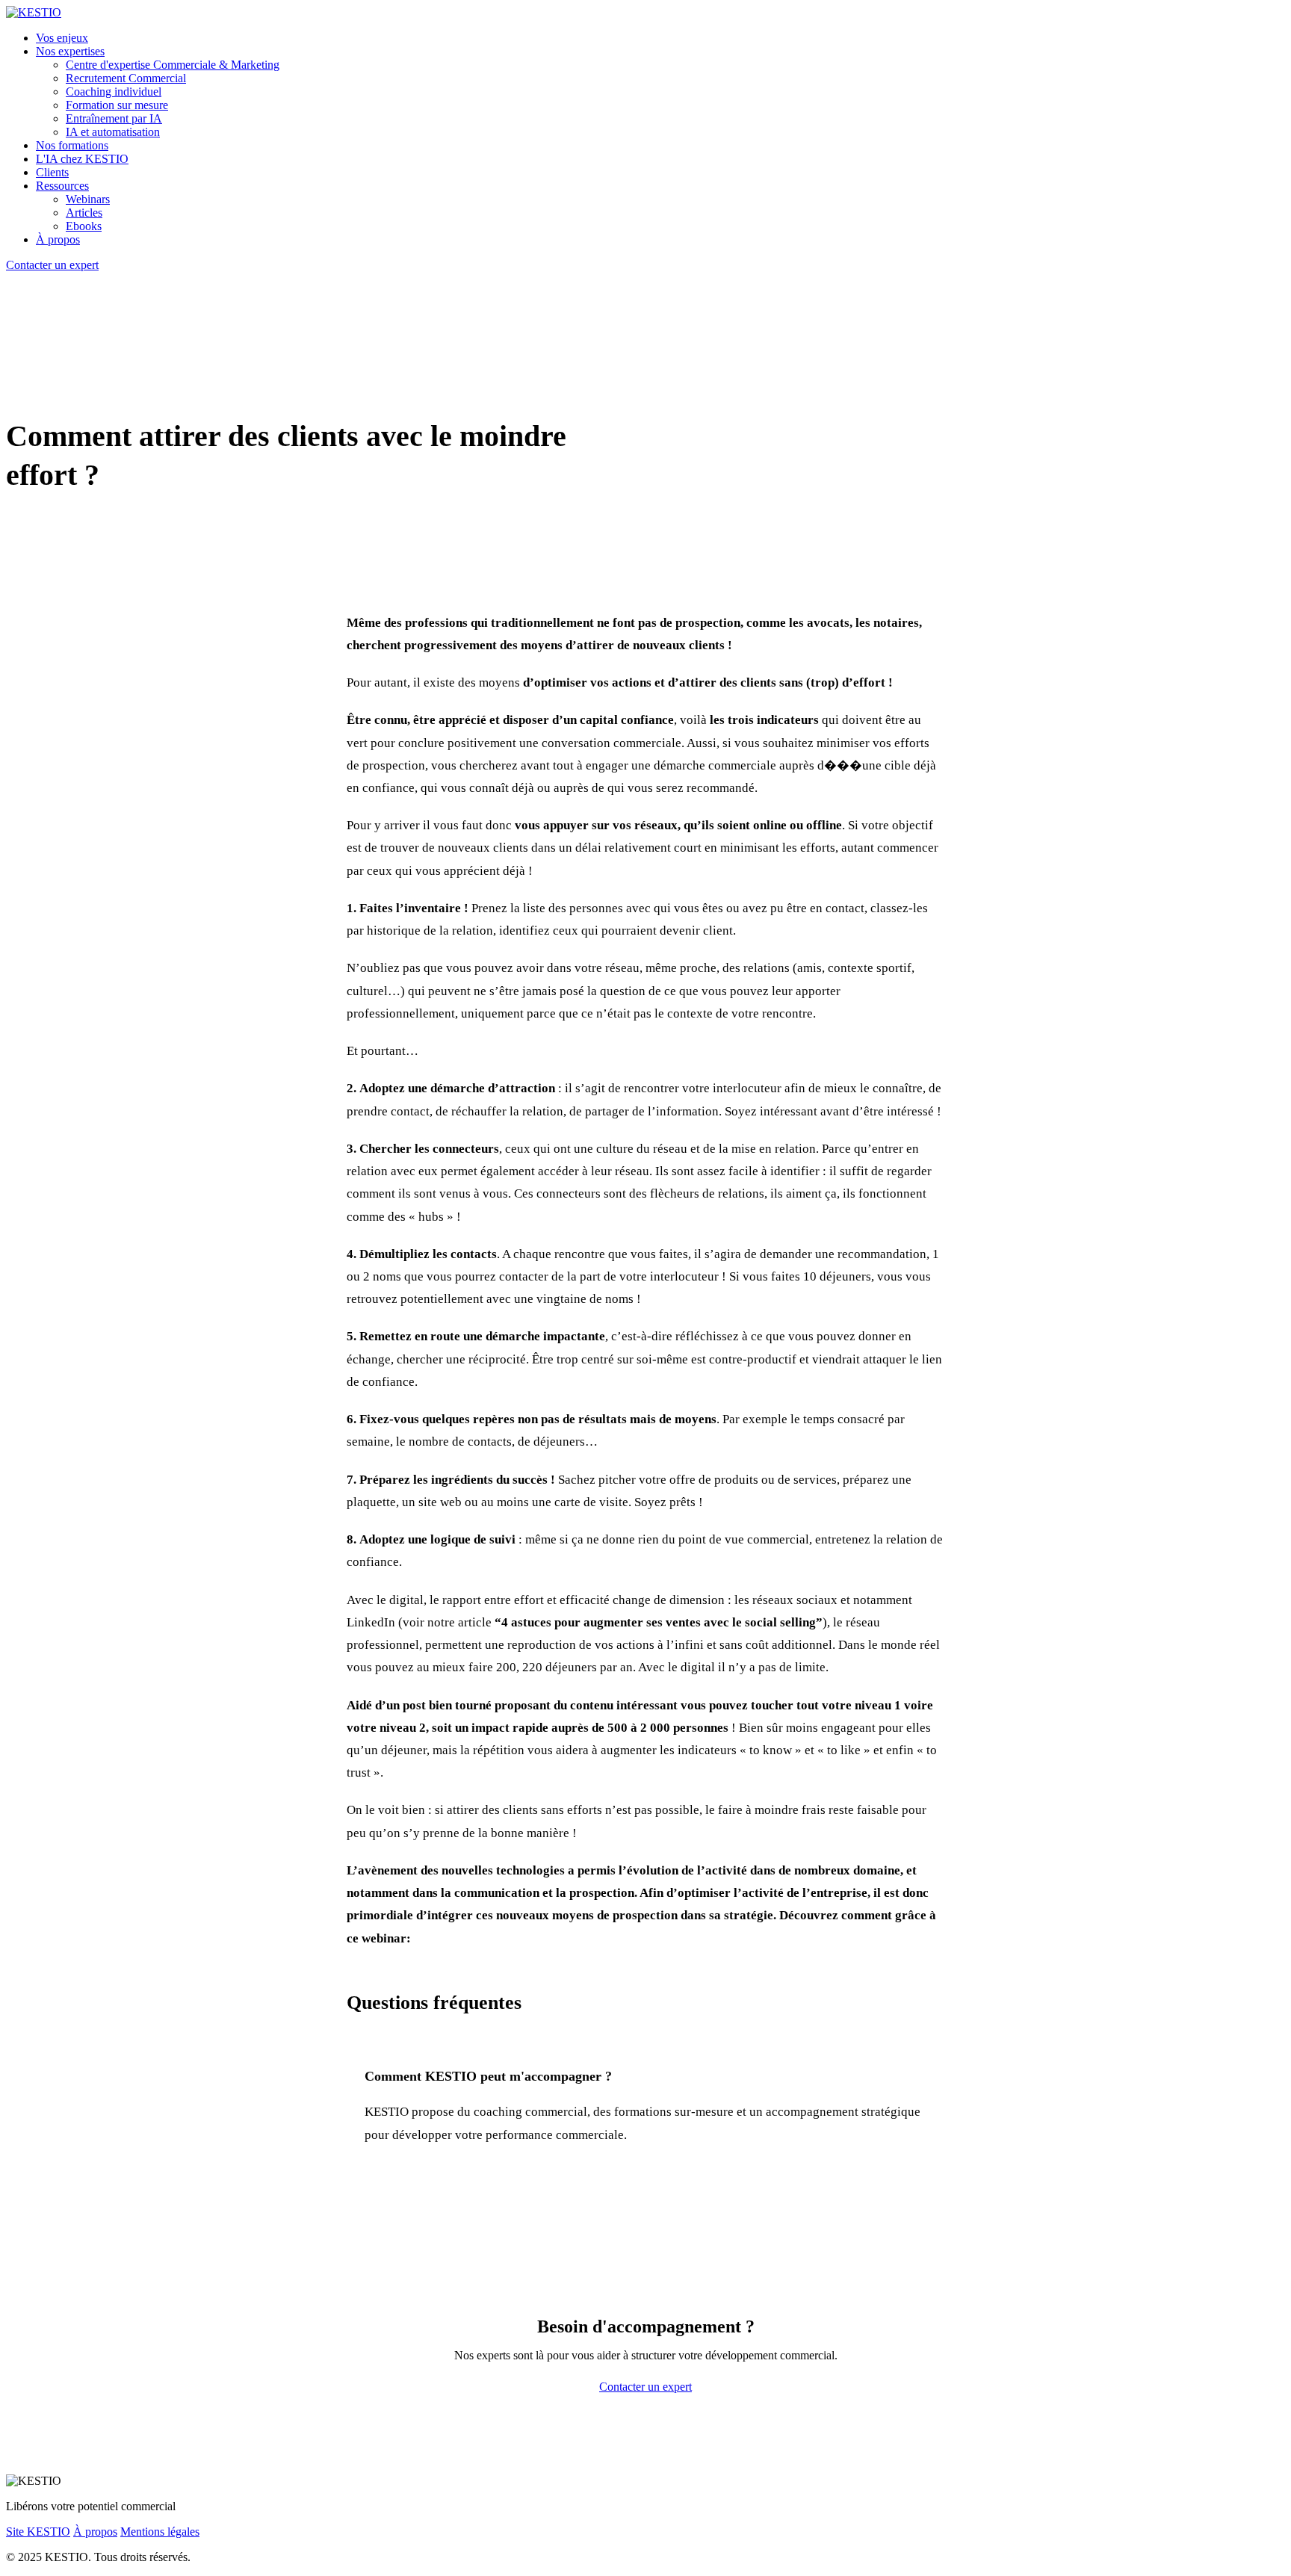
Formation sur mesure (117, 105)
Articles (84, 213)
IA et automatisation (113, 132)
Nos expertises (70, 51)
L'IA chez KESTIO (82, 159)
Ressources (62, 186)
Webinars (88, 199)
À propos (58, 239)
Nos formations (72, 145)
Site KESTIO (38, 2532)
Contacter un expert (52, 265)
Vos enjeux (62, 38)
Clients (52, 172)
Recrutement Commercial (126, 78)
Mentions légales (160, 2532)
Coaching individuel (114, 92)
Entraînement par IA (114, 118)
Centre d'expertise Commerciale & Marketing (173, 65)
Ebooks (84, 226)
